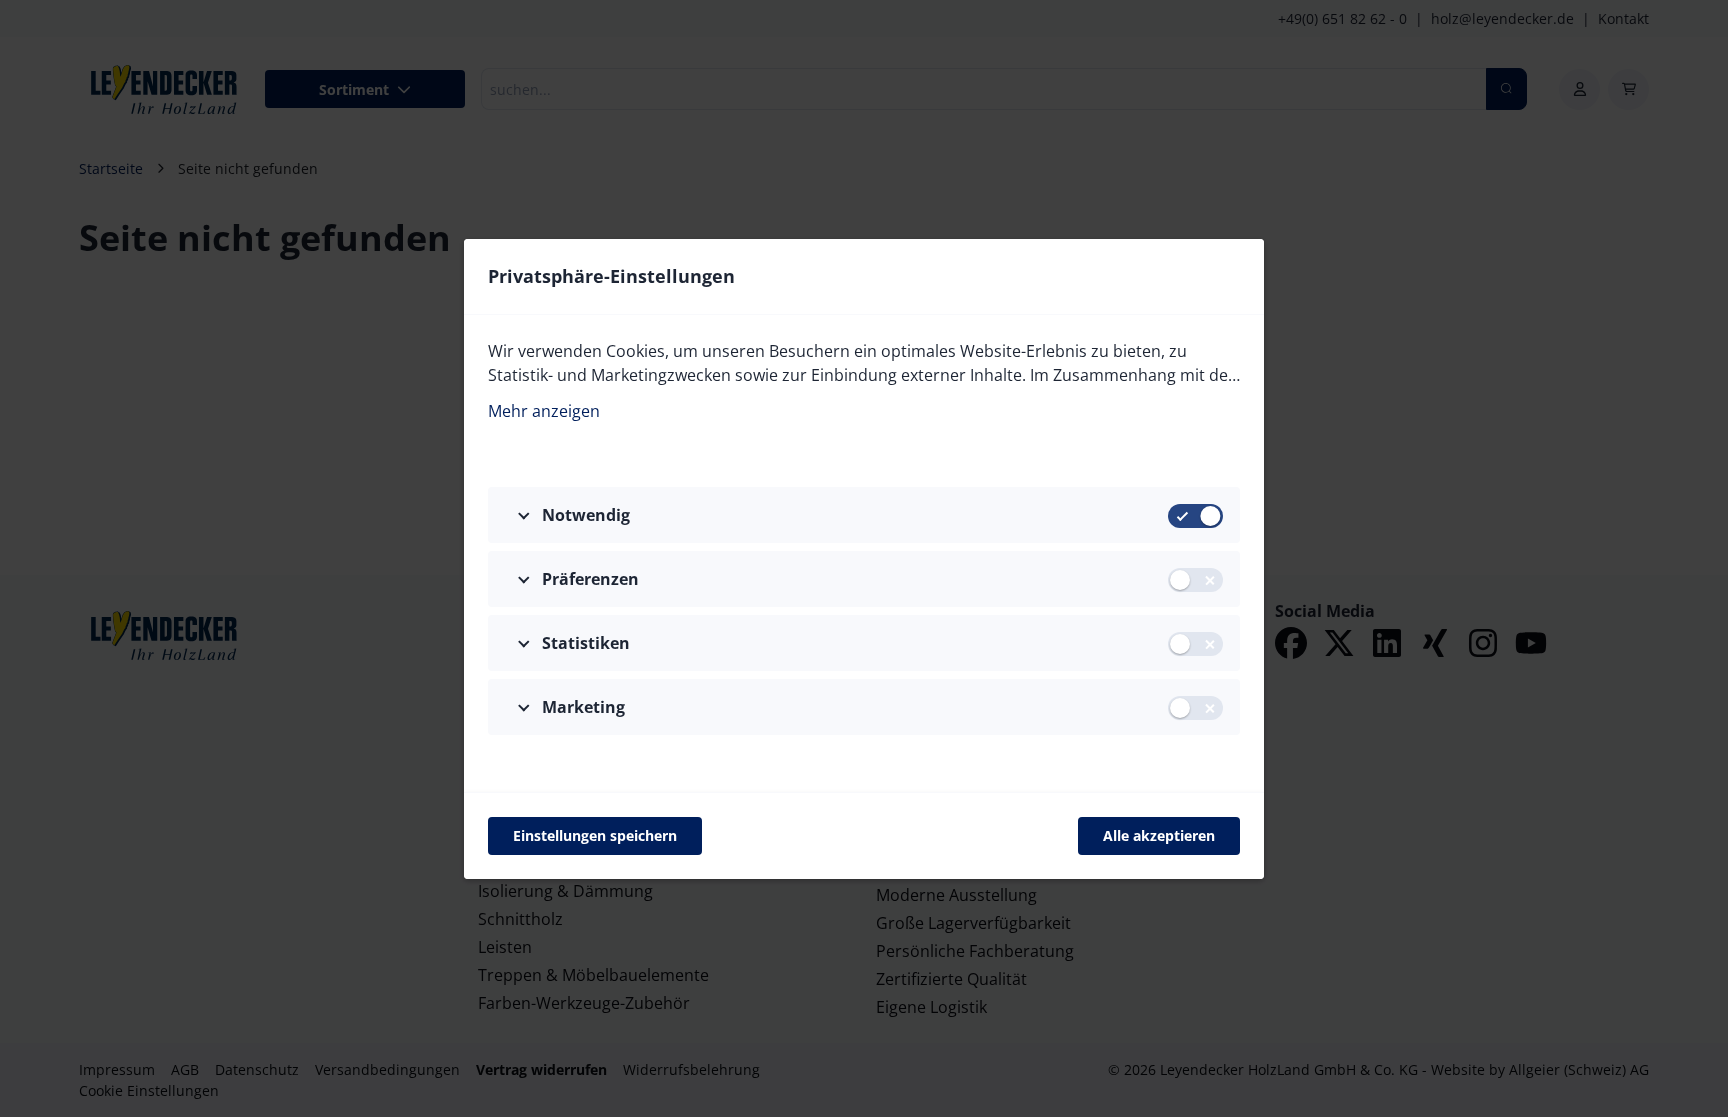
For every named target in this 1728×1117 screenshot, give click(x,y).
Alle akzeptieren (1159, 835)
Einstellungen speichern (595, 835)
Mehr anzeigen (544, 411)
